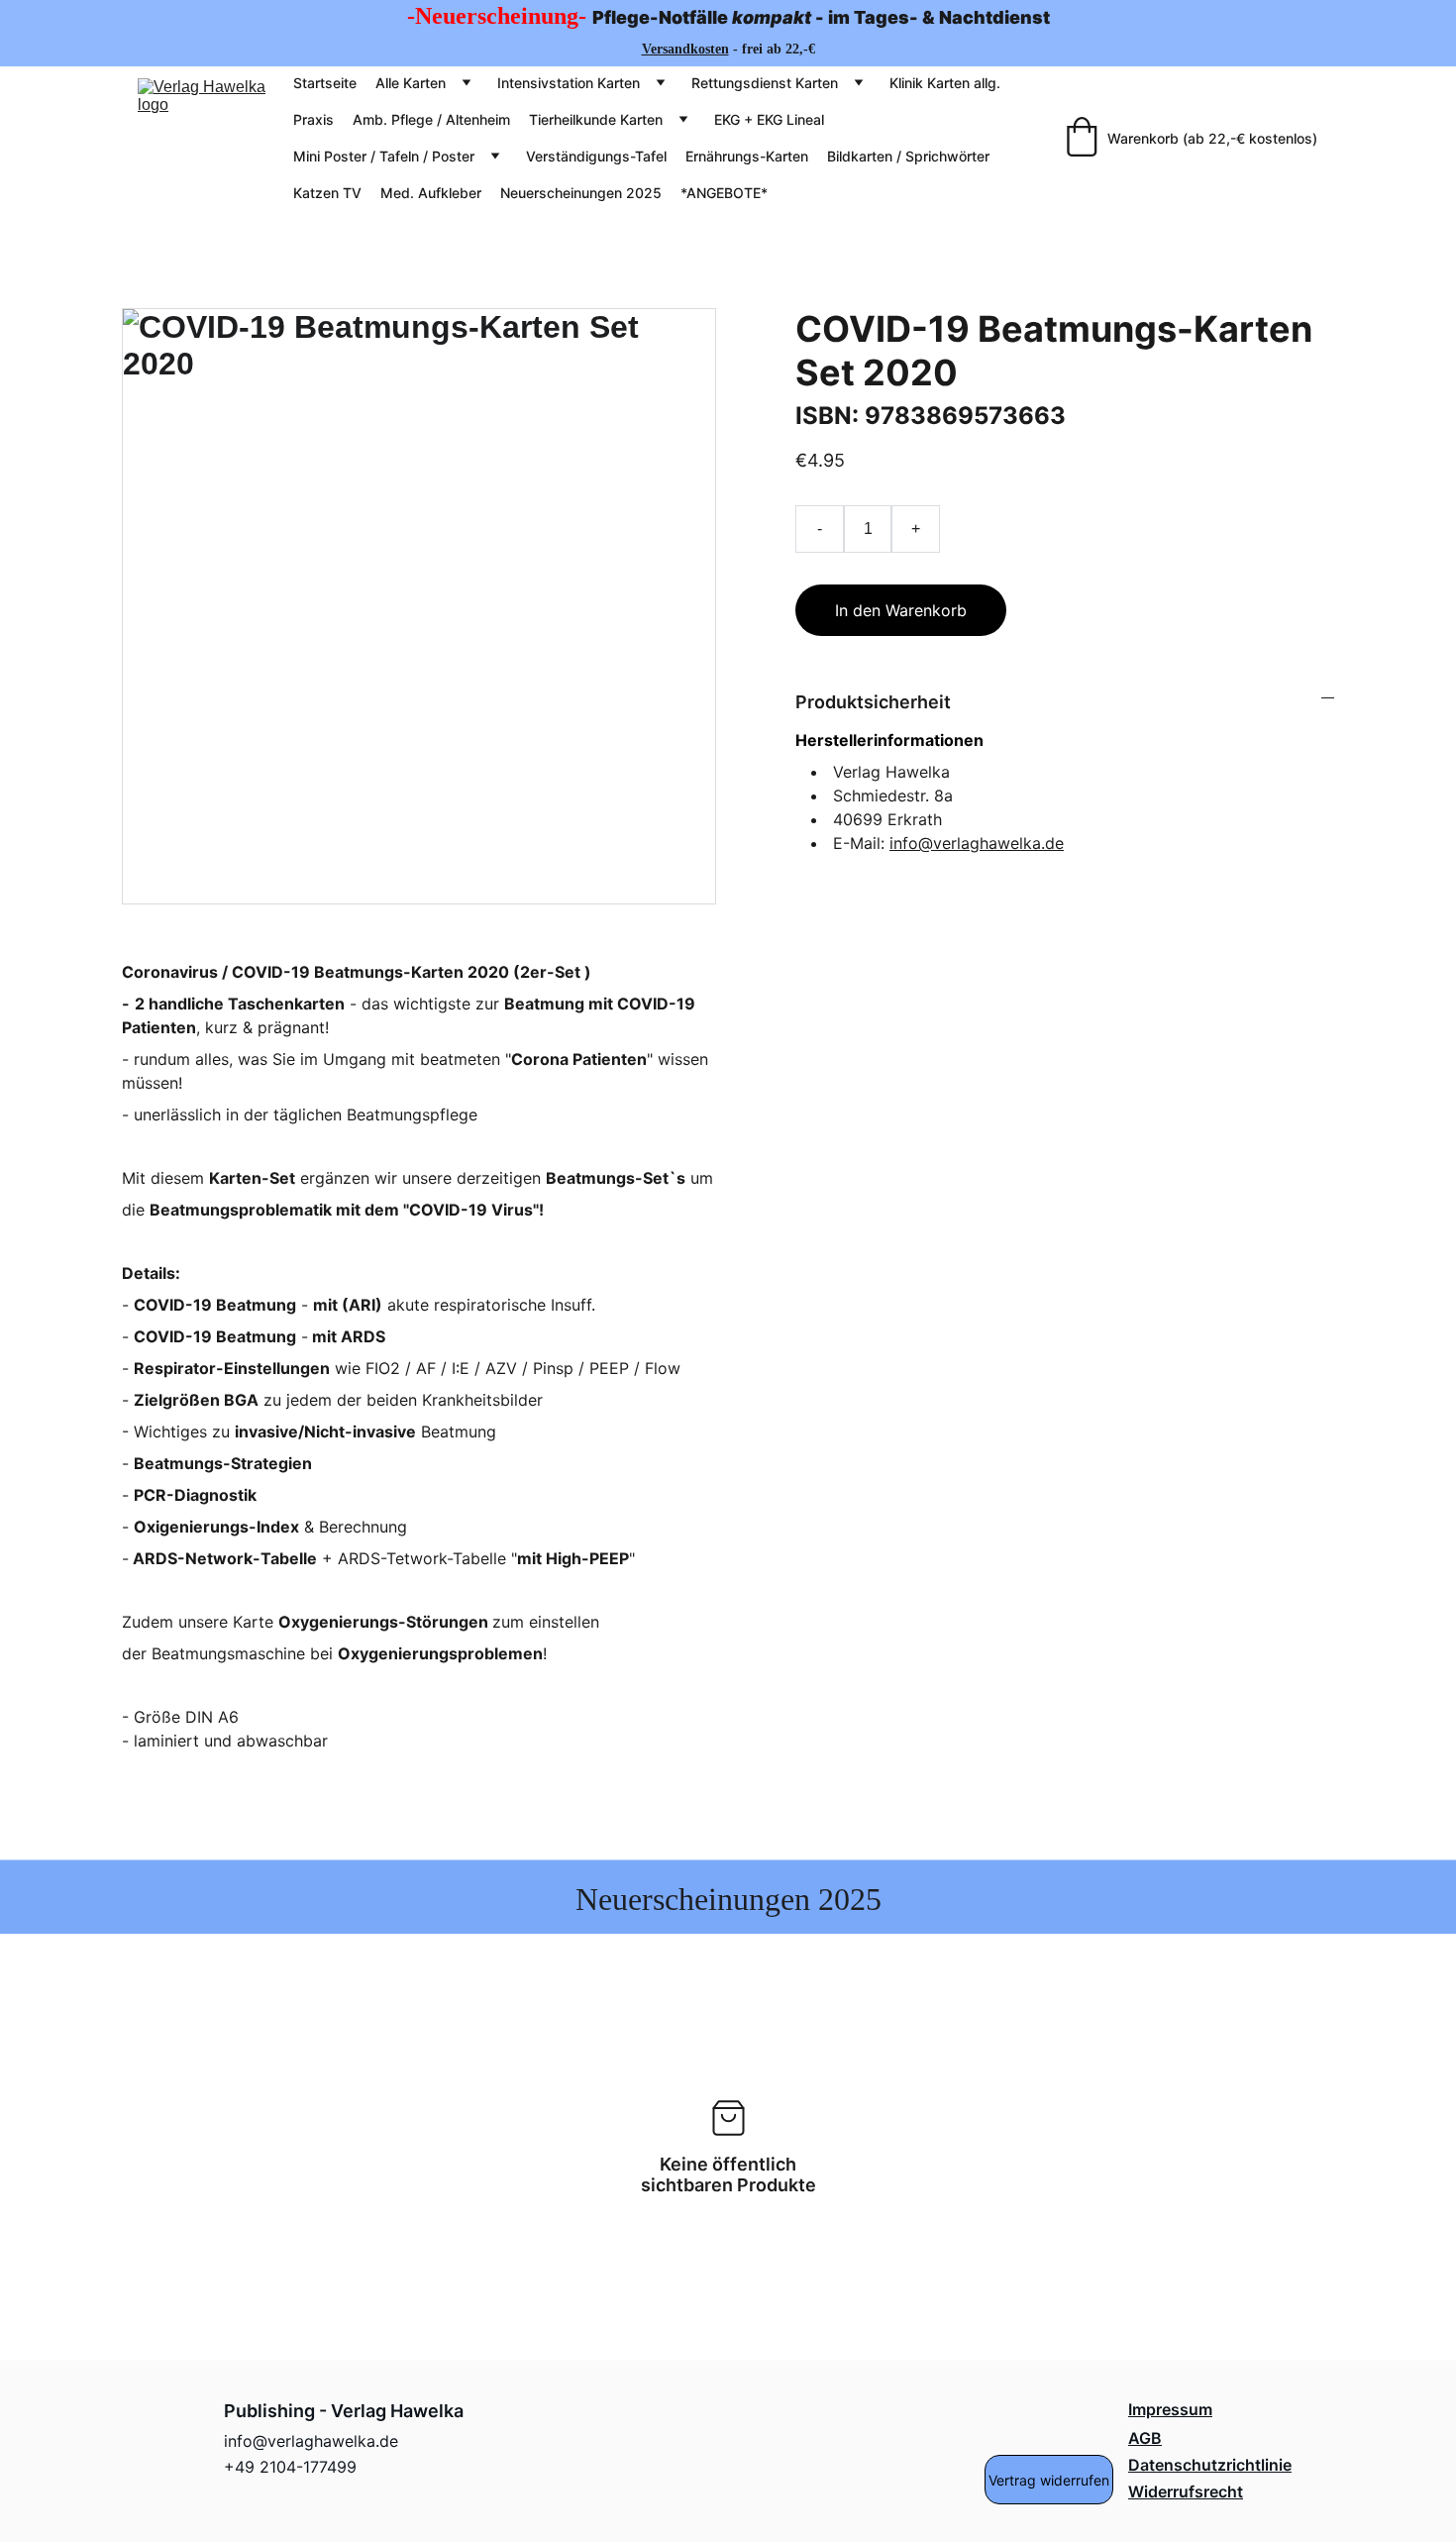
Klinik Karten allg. (945, 83)
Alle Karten (411, 83)
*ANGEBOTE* (724, 193)
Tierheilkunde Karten (596, 119)
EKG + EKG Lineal (769, 119)
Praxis (313, 119)
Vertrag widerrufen (1049, 2480)
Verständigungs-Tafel (596, 156)
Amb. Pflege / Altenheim (431, 119)
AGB (1145, 2438)
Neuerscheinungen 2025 (581, 193)
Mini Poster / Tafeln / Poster (384, 156)
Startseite (325, 83)
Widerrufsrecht (1186, 2491)
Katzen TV (327, 193)
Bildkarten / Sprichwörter (908, 156)
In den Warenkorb (901, 610)
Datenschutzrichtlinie (1210, 2465)
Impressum (1170, 2409)
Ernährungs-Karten (747, 156)
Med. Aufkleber (431, 193)
